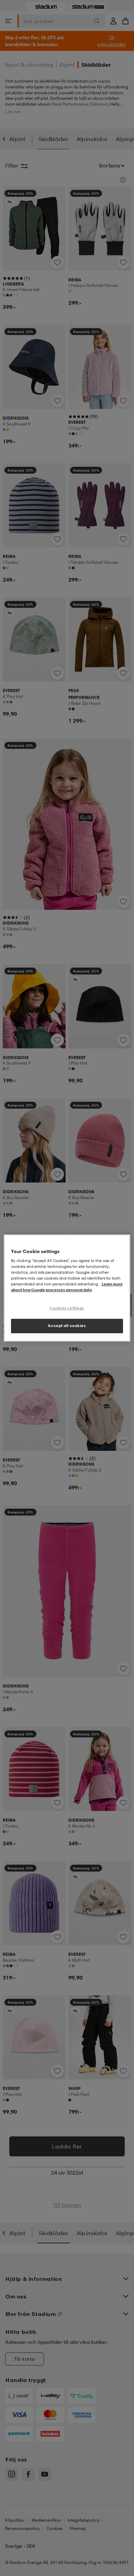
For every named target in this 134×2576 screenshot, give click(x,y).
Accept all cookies (67, 1326)
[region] (67, 1288)
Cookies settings (67, 1308)
